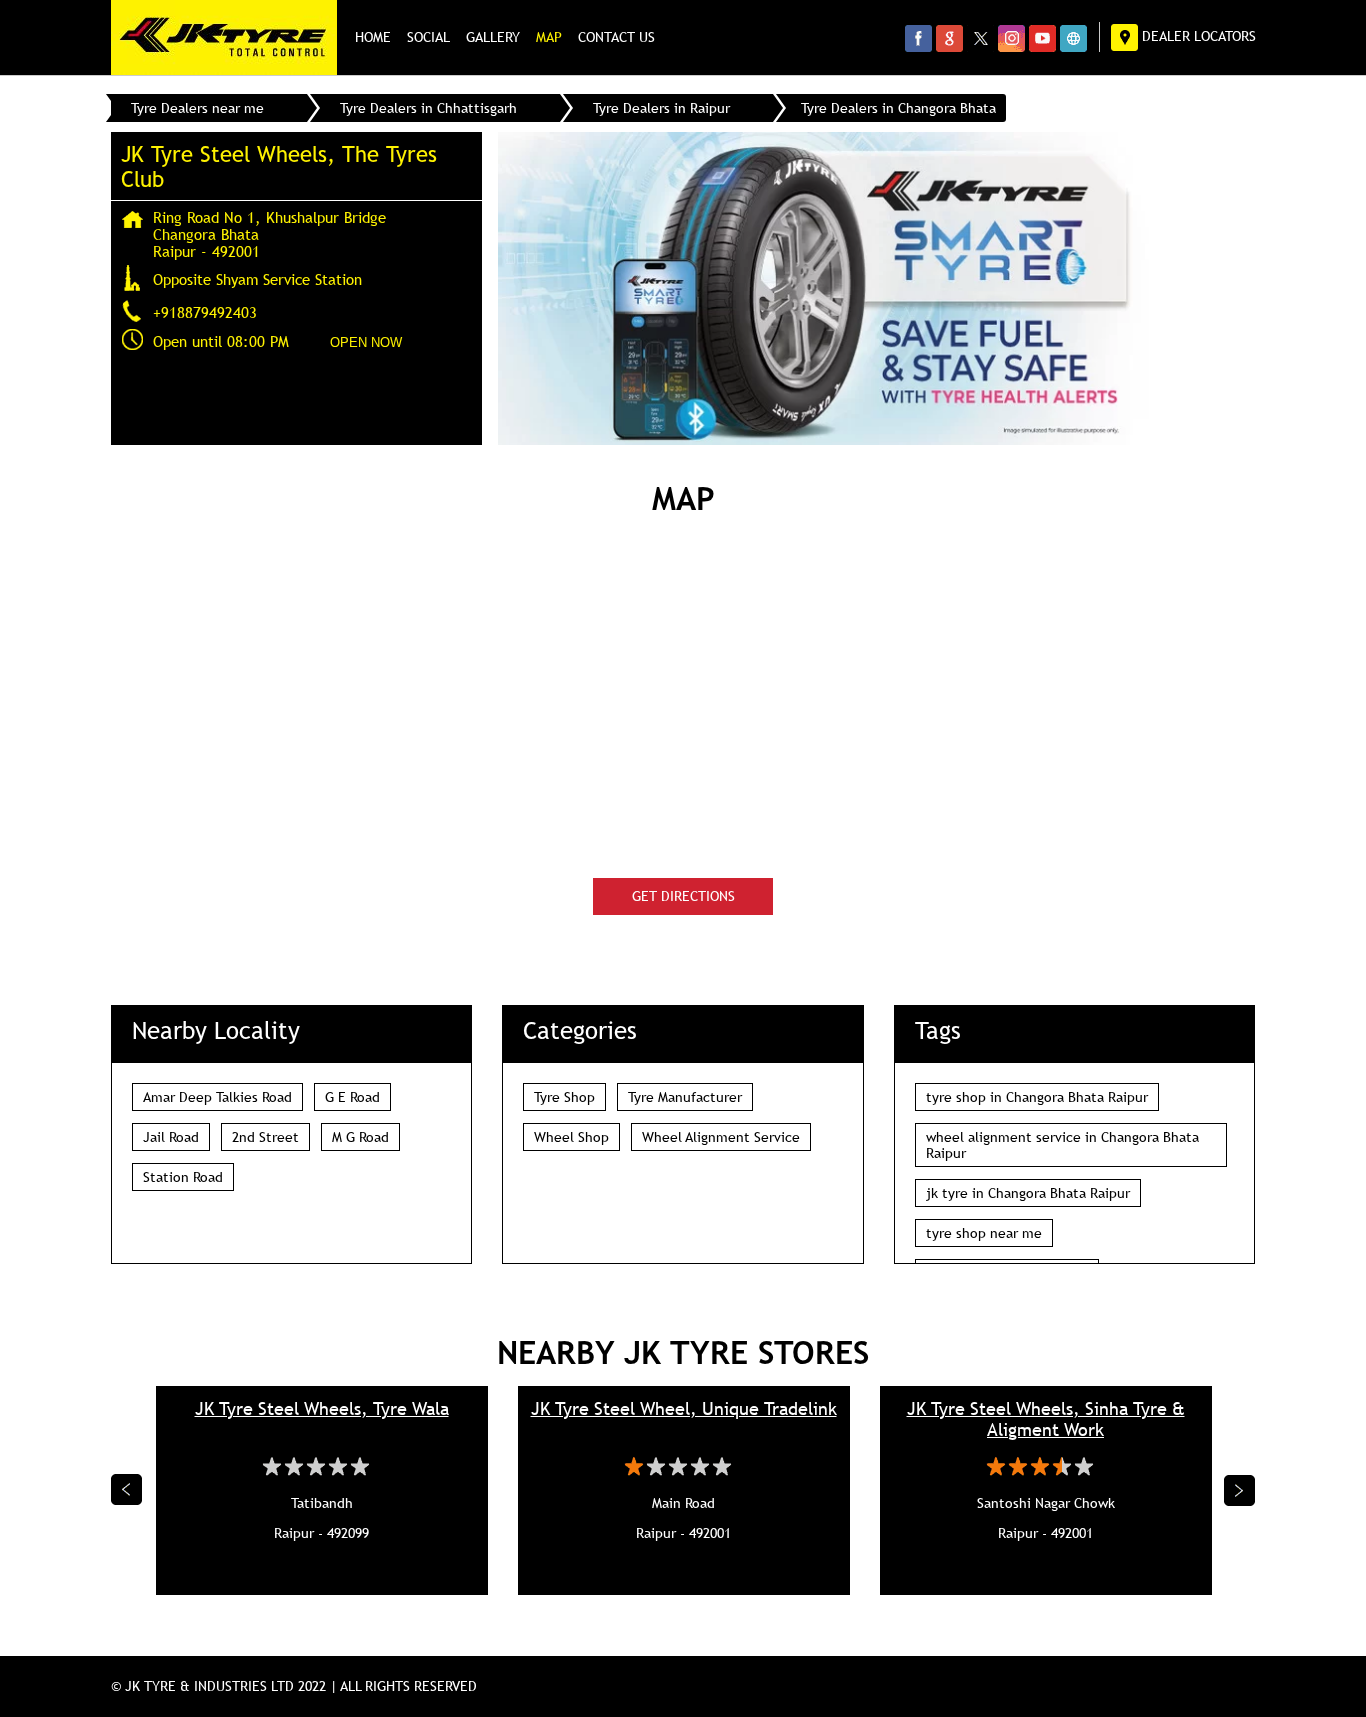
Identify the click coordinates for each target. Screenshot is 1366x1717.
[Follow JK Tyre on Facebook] (918, 38)
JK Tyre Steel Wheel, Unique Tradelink (684, 1408)
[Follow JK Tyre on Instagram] (1011, 38)
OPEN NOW (366, 342)
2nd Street (265, 1137)
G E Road (352, 1097)
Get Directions (683, 896)
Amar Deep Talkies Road (217, 1097)
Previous (127, 1490)
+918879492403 (205, 312)
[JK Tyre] (224, 37)
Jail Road (171, 1137)
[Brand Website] (1073, 38)
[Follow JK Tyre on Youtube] (1042, 38)
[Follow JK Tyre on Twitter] (980, 38)
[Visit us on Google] (949, 38)
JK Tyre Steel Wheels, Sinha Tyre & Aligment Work (1046, 1419)
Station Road (183, 1177)
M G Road (360, 1137)
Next (1240, 1490)
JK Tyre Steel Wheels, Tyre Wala (322, 1408)
